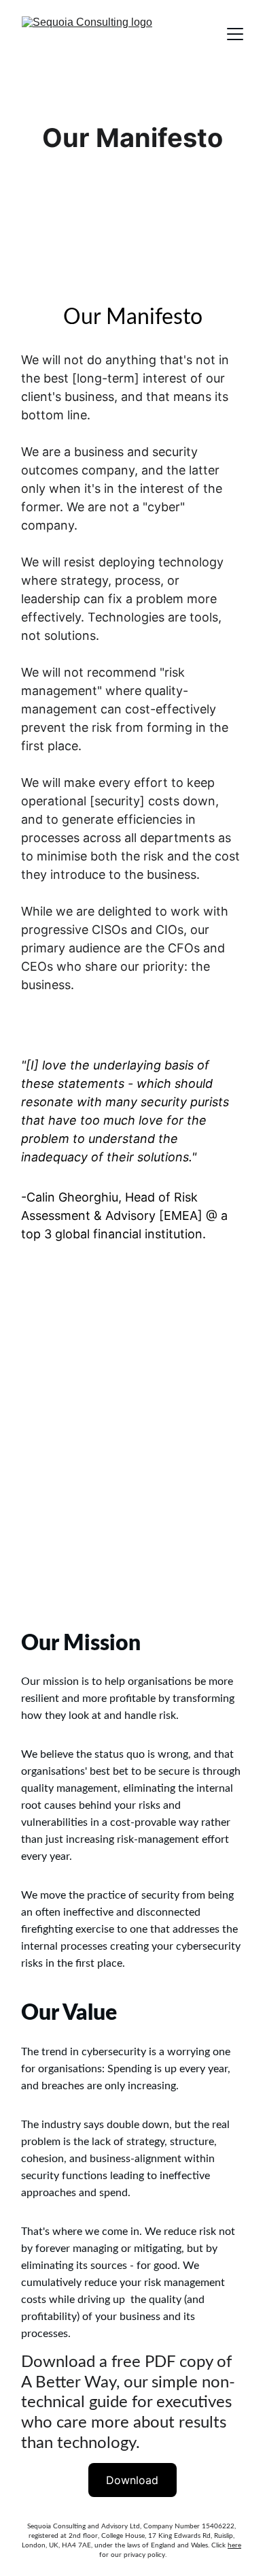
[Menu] (235, 34)
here (234, 2545)
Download (132, 2480)
